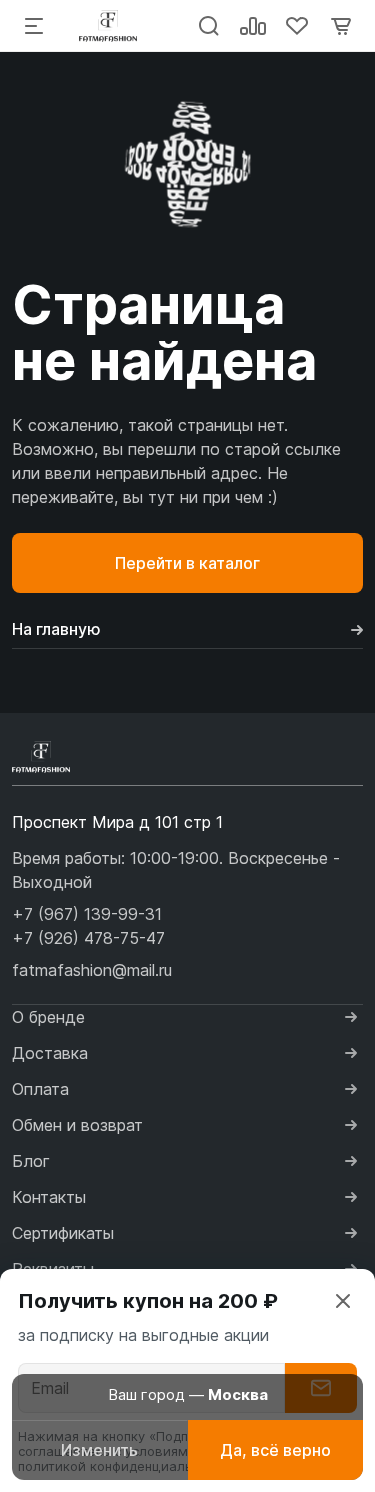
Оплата (40, 1089)
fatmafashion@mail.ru (92, 970)
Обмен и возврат (77, 1125)
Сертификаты (63, 1233)
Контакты (49, 1197)
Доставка (50, 1053)
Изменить (99, 1450)
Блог (31, 1161)
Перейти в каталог (187, 563)
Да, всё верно (275, 1450)
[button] (87, 914)
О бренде (48, 1017)
